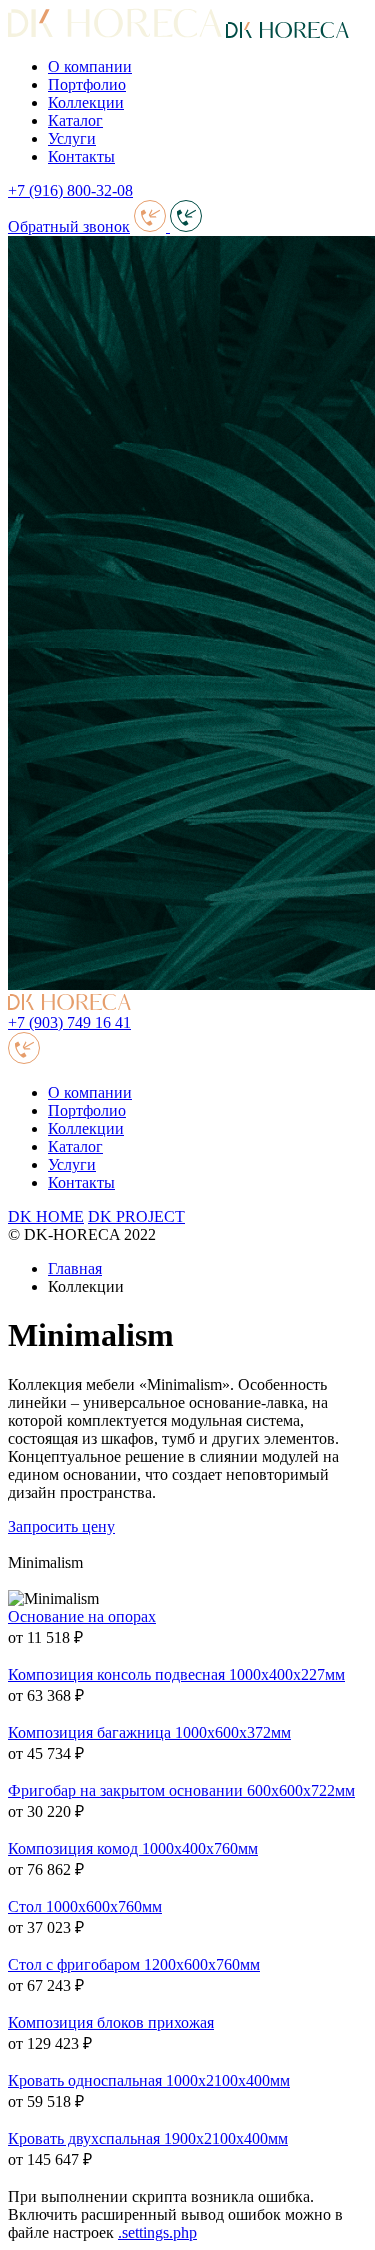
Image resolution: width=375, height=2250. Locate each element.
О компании (90, 66)
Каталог (75, 120)
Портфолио (87, 84)
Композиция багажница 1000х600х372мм (149, 1732)
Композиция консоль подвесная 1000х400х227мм (176, 1674)
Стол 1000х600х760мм (85, 1906)
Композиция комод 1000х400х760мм (133, 1848)
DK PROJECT (136, 1216)
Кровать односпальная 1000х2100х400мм (149, 2080)
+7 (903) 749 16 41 (69, 1022)
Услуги (72, 138)
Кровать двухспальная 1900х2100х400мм (148, 2138)
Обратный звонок (69, 226)
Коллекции (86, 102)
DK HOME (46, 1216)
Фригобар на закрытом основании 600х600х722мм (181, 1790)
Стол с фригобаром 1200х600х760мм (134, 1964)
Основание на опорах (82, 1616)
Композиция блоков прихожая (111, 2022)
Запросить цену (61, 1526)
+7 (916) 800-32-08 (70, 190)
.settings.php (157, 2232)
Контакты (81, 156)
